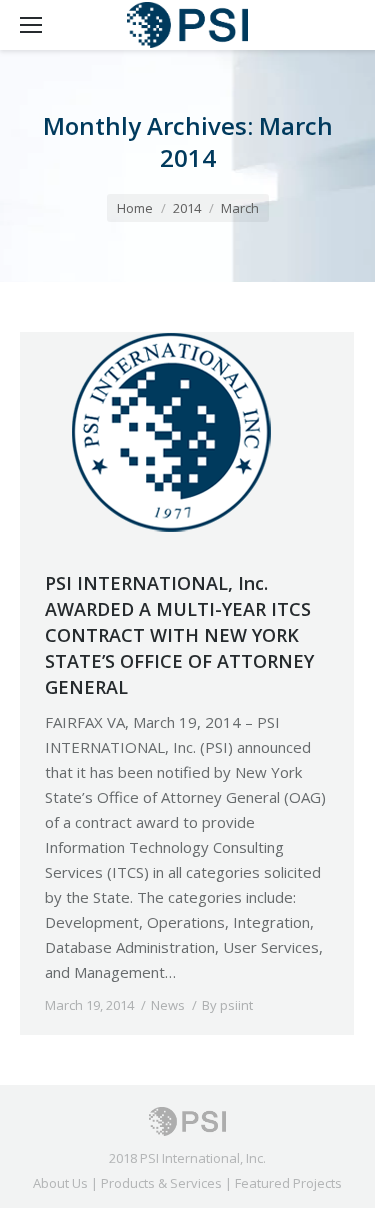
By (227, 1005)
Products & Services (161, 1183)
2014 (187, 208)
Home (135, 208)
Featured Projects (288, 1183)
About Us (60, 1183)
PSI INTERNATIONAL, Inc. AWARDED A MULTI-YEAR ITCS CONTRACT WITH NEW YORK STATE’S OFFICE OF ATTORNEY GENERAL (179, 635)
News (168, 1005)
